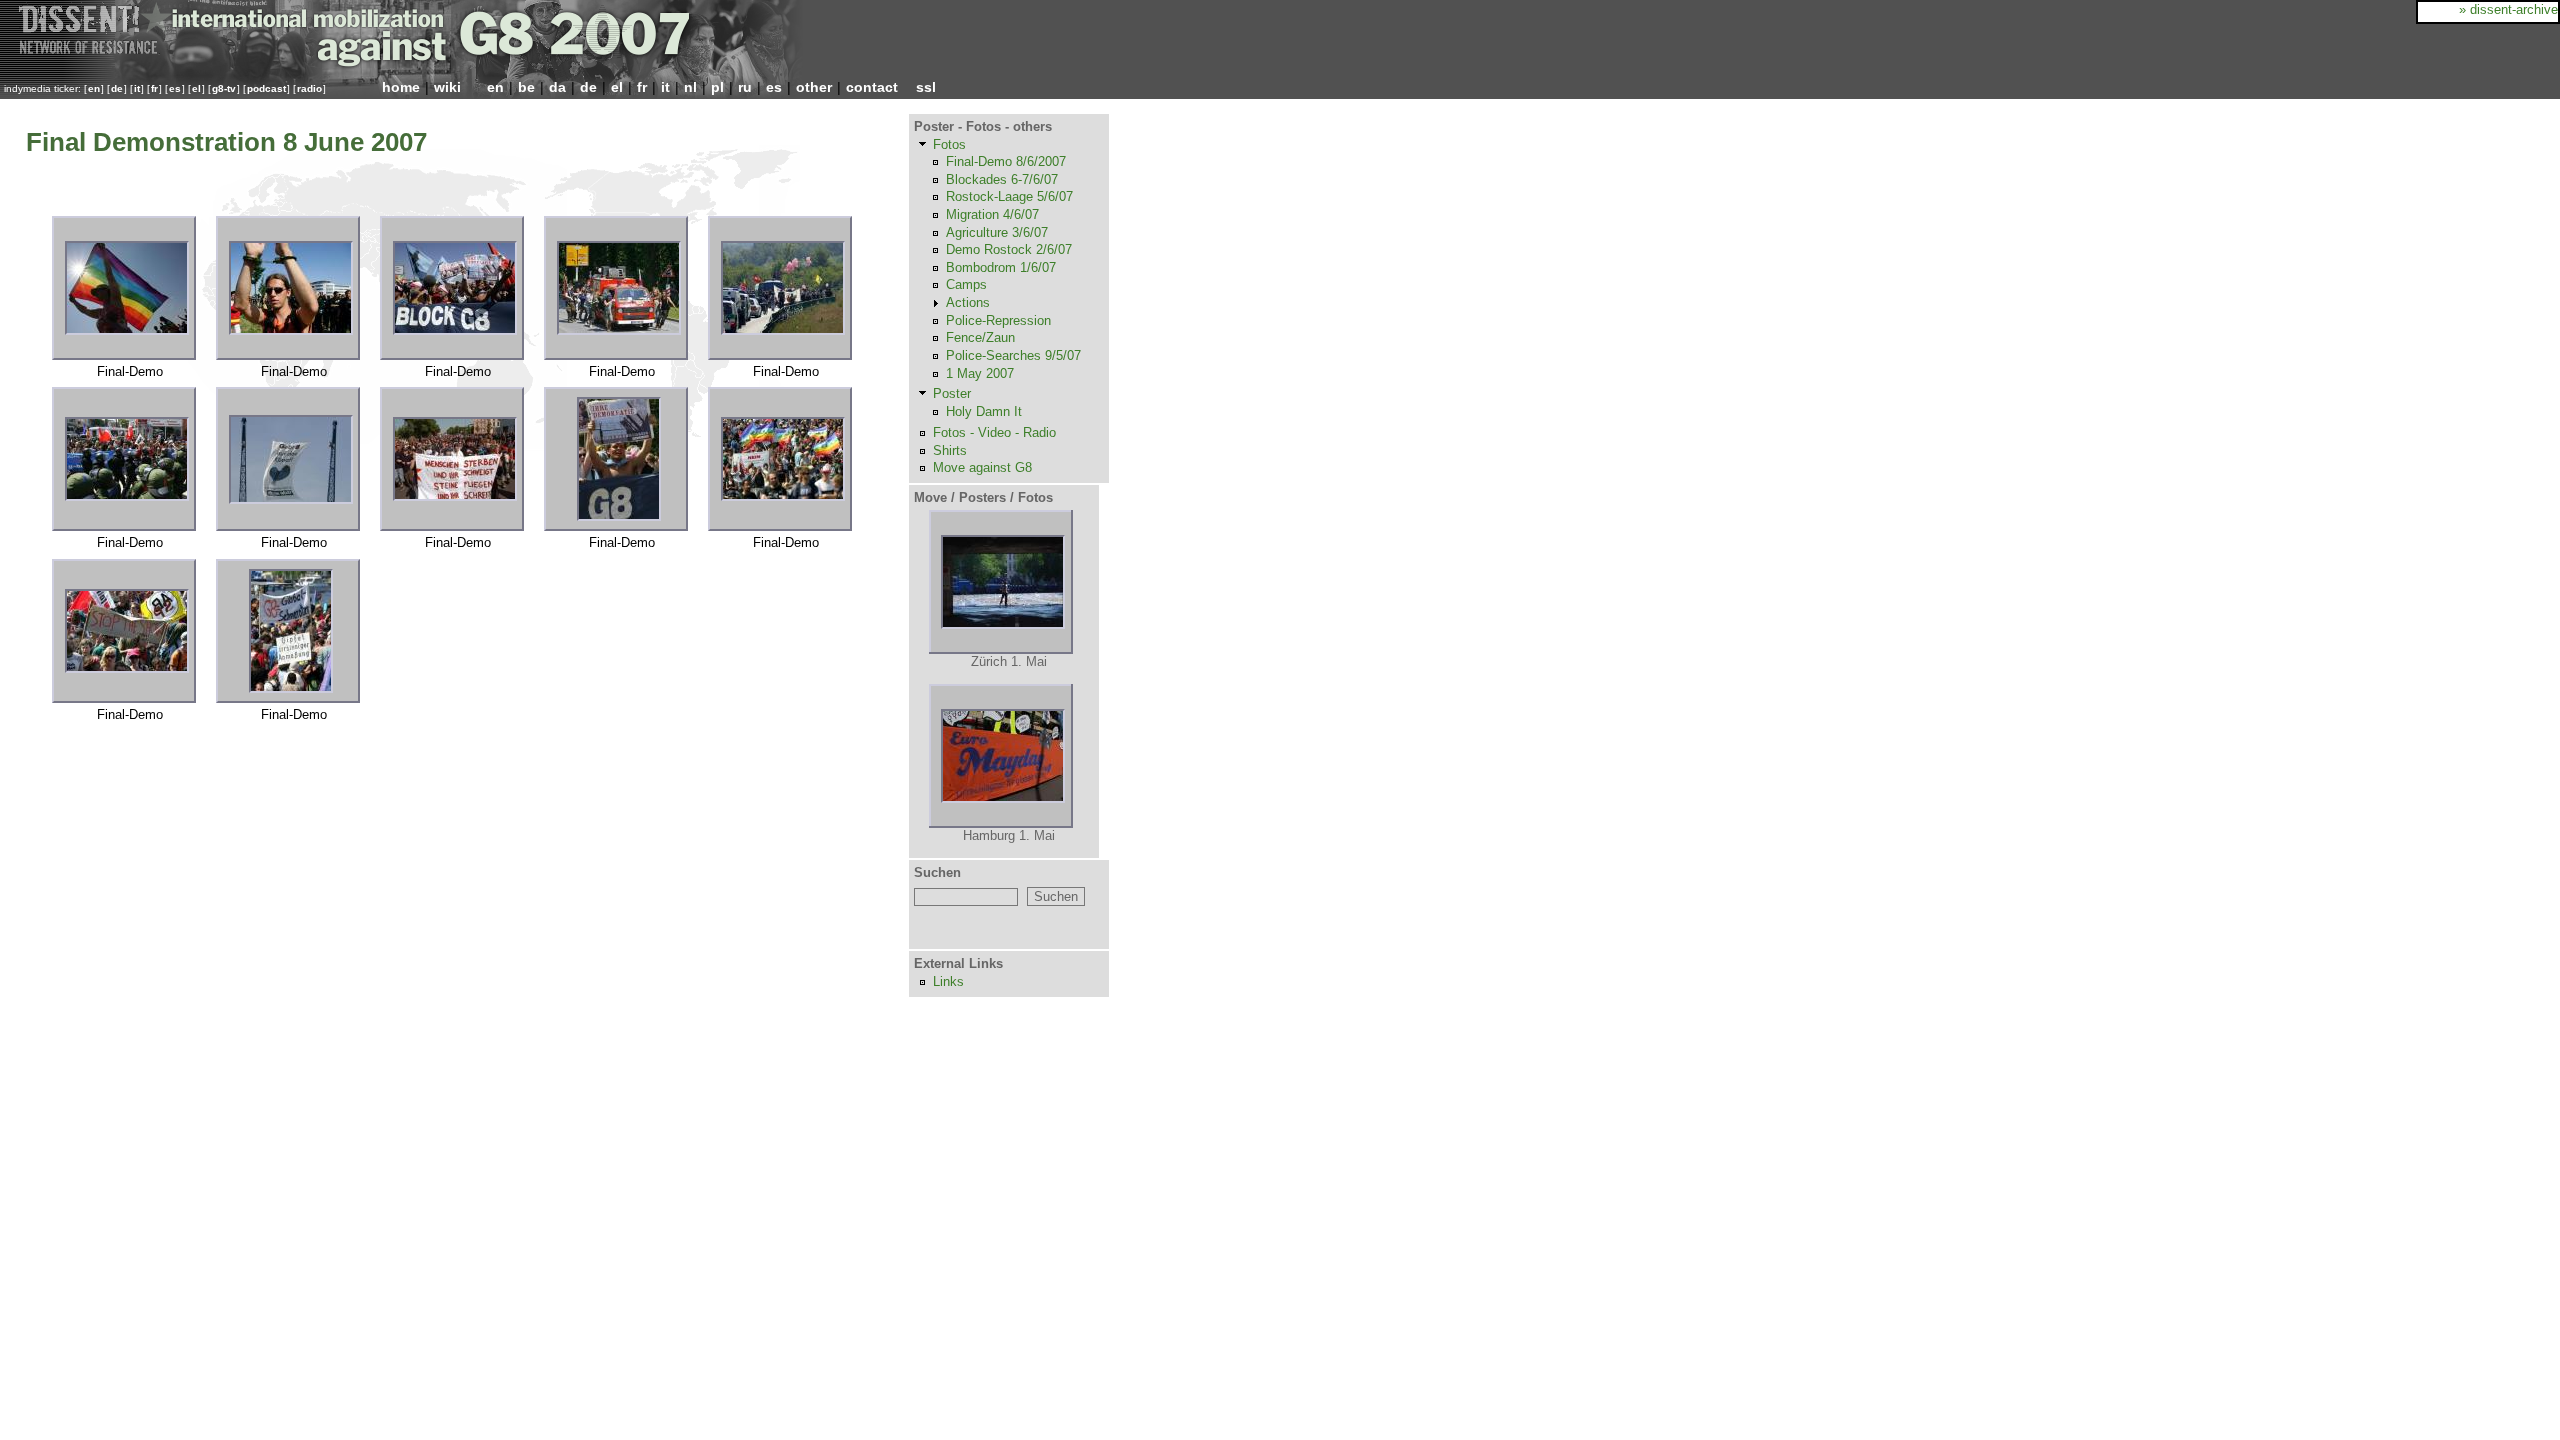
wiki (447, 87)
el (196, 88)
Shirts (950, 450)
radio (309, 88)
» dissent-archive (2508, 9)
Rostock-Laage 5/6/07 (1009, 196)
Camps (966, 284)
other (814, 87)
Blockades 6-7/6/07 (1002, 179)
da (557, 87)
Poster (952, 393)
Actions (968, 302)
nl (690, 87)
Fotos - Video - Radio (994, 432)
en (94, 88)
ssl (926, 87)
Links (948, 981)
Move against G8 (982, 467)
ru (745, 87)
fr (154, 88)
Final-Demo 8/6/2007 (1006, 161)
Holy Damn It (984, 411)
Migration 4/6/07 (992, 214)
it (137, 88)
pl (717, 87)
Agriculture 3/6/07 (997, 232)
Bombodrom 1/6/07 (1001, 267)
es (175, 88)
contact (872, 87)
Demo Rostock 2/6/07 (1009, 249)
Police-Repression (998, 320)
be (526, 87)
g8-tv (224, 88)
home (401, 87)
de (117, 88)
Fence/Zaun (980, 337)
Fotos (949, 144)
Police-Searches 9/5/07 (1013, 355)
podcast (266, 88)
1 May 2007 (980, 373)
